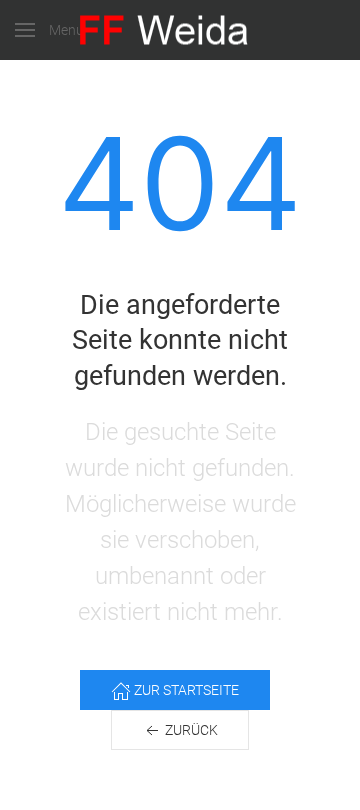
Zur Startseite (185, 690)
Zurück (190, 730)
